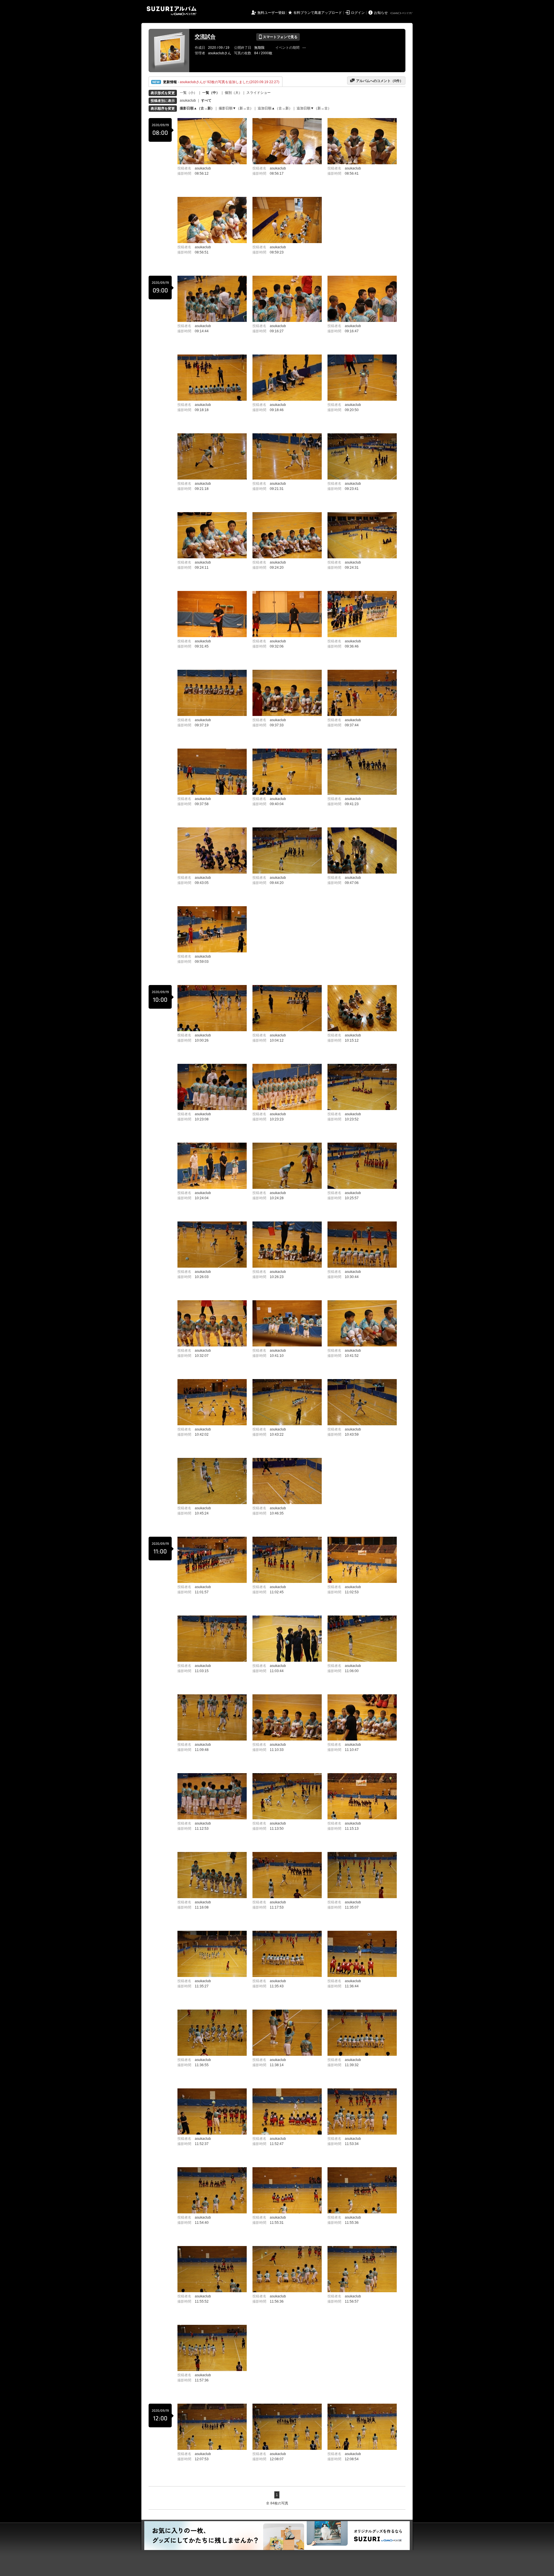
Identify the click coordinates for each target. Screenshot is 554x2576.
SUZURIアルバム (172, 11)
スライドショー (259, 93)
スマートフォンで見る (278, 37)
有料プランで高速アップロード (318, 13)
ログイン (358, 13)
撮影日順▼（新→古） (236, 108)
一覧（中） (211, 93)
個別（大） (233, 93)
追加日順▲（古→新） (275, 108)
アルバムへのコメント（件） (376, 81)
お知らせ (381, 13)
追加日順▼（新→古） (314, 108)
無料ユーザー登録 (271, 13)
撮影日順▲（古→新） (197, 108)
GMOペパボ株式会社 (402, 13)
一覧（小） (188, 93)
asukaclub (188, 100)
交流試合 (205, 37)
